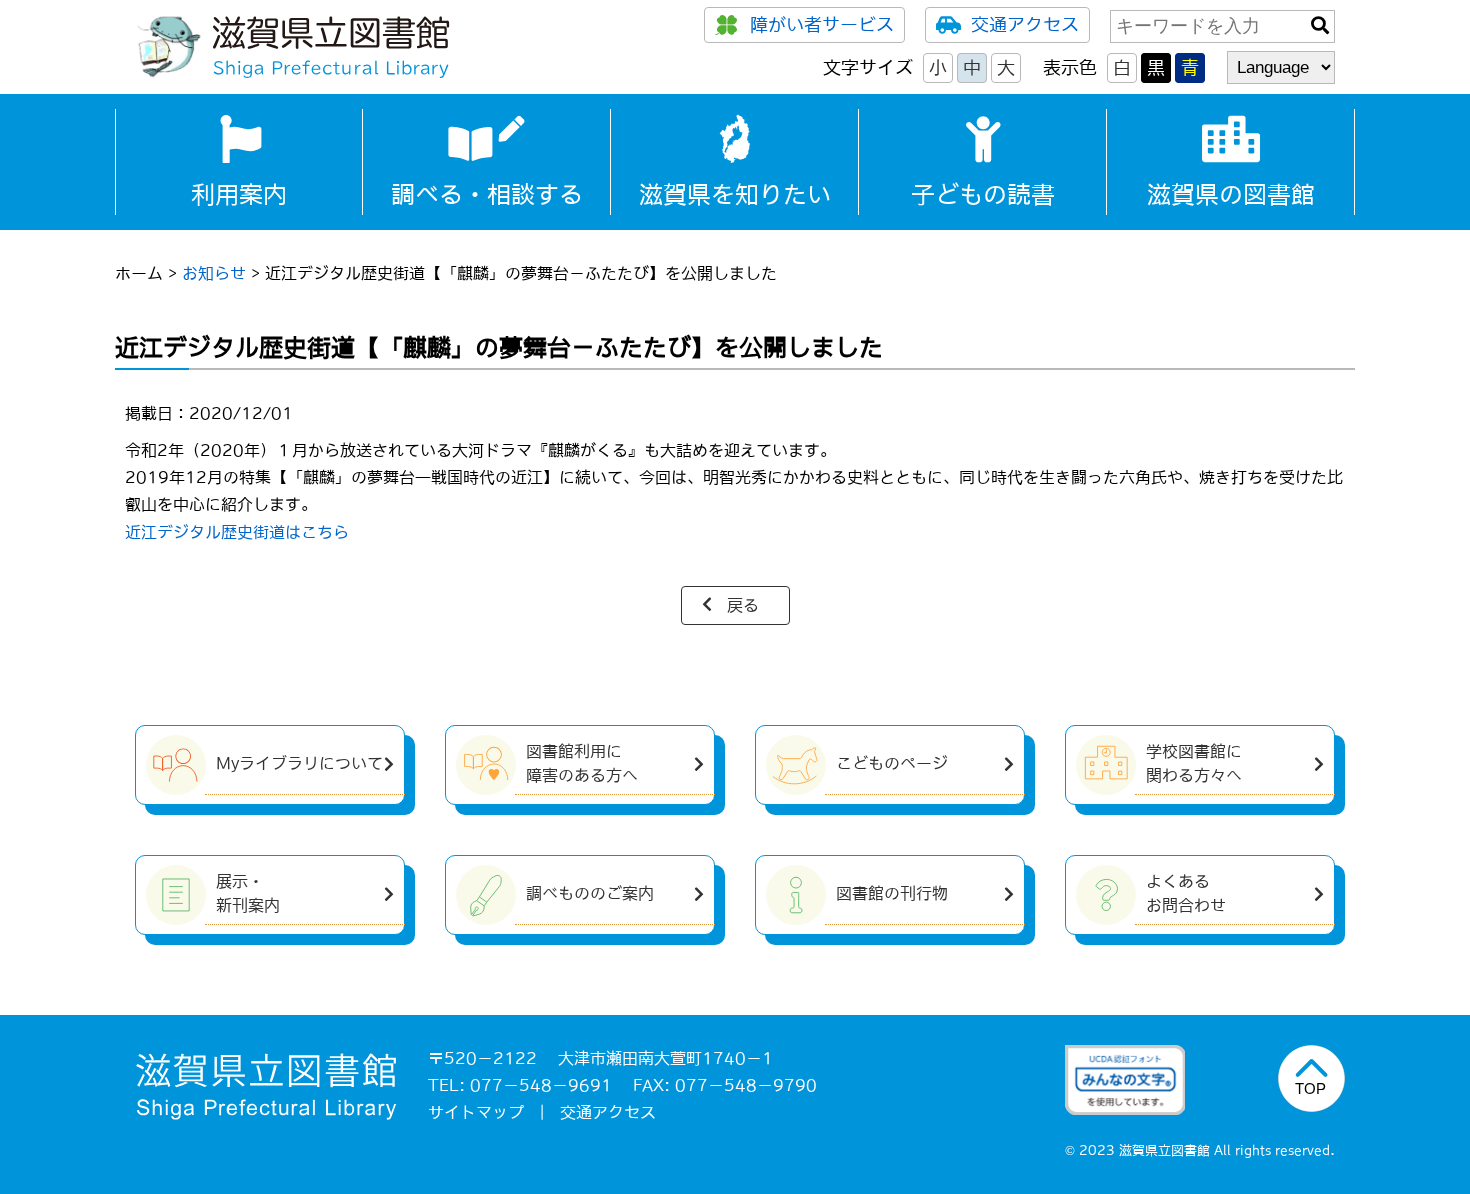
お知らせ (214, 273)
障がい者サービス (822, 25)
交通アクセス (1025, 25)
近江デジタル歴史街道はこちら (237, 532)
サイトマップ (476, 1112)
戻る (743, 605)
